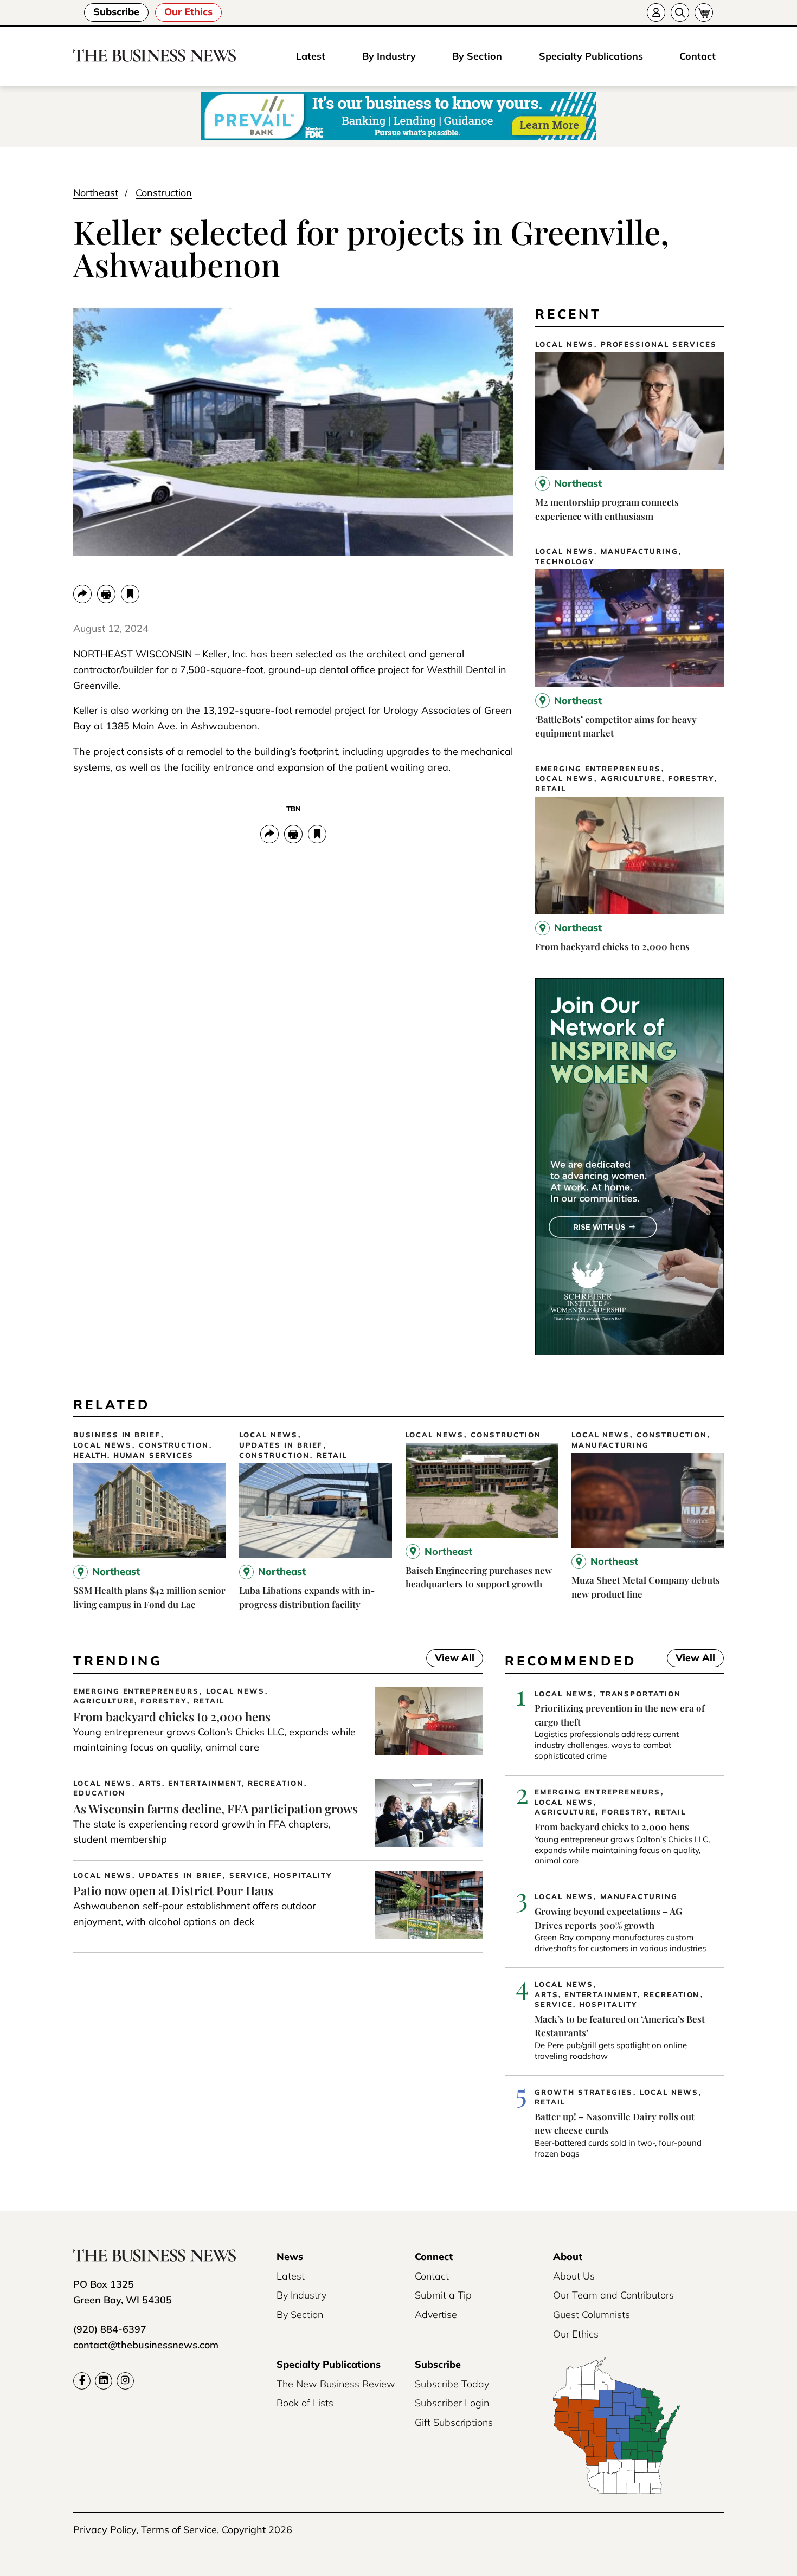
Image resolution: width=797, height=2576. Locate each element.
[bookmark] (130, 594)
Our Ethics (188, 12)
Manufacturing (639, 551)
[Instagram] (125, 2381)
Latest (311, 56)
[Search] (680, 12)
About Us (574, 2276)
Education (99, 1793)
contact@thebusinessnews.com (146, 2345)
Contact (698, 56)
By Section (477, 56)
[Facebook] (82, 2381)
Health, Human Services (133, 1455)
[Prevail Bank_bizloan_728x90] (398, 117)
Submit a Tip (443, 2295)
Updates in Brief (281, 1445)
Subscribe (116, 12)
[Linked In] (104, 2381)
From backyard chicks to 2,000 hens (612, 946)
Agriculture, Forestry (657, 779)
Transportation (641, 1694)
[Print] (106, 594)
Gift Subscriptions (454, 2422)
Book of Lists (305, 2403)
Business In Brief (117, 1435)
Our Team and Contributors (613, 2295)
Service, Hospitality (281, 1875)
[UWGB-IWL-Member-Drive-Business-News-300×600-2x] (629, 1352)
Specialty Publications (591, 56)
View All (450, 1659)
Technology (565, 562)
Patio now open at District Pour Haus (173, 1890)
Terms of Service (179, 2530)
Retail (551, 789)
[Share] (82, 594)
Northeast (96, 193)
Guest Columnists (592, 2314)
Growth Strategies (584, 2092)
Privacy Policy (105, 2530)
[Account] (656, 12)
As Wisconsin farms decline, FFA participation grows (216, 1809)
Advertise (436, 2314)
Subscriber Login (452, 2403)
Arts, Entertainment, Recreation (221, 1783)
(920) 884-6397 (110, 2329)
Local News (564, 344)
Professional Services (659, 344)
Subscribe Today (452, 2384)
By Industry (389, 56)
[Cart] (704, 12)
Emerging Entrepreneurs (598, 769)
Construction (164, 193)
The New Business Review (336, 2384)
